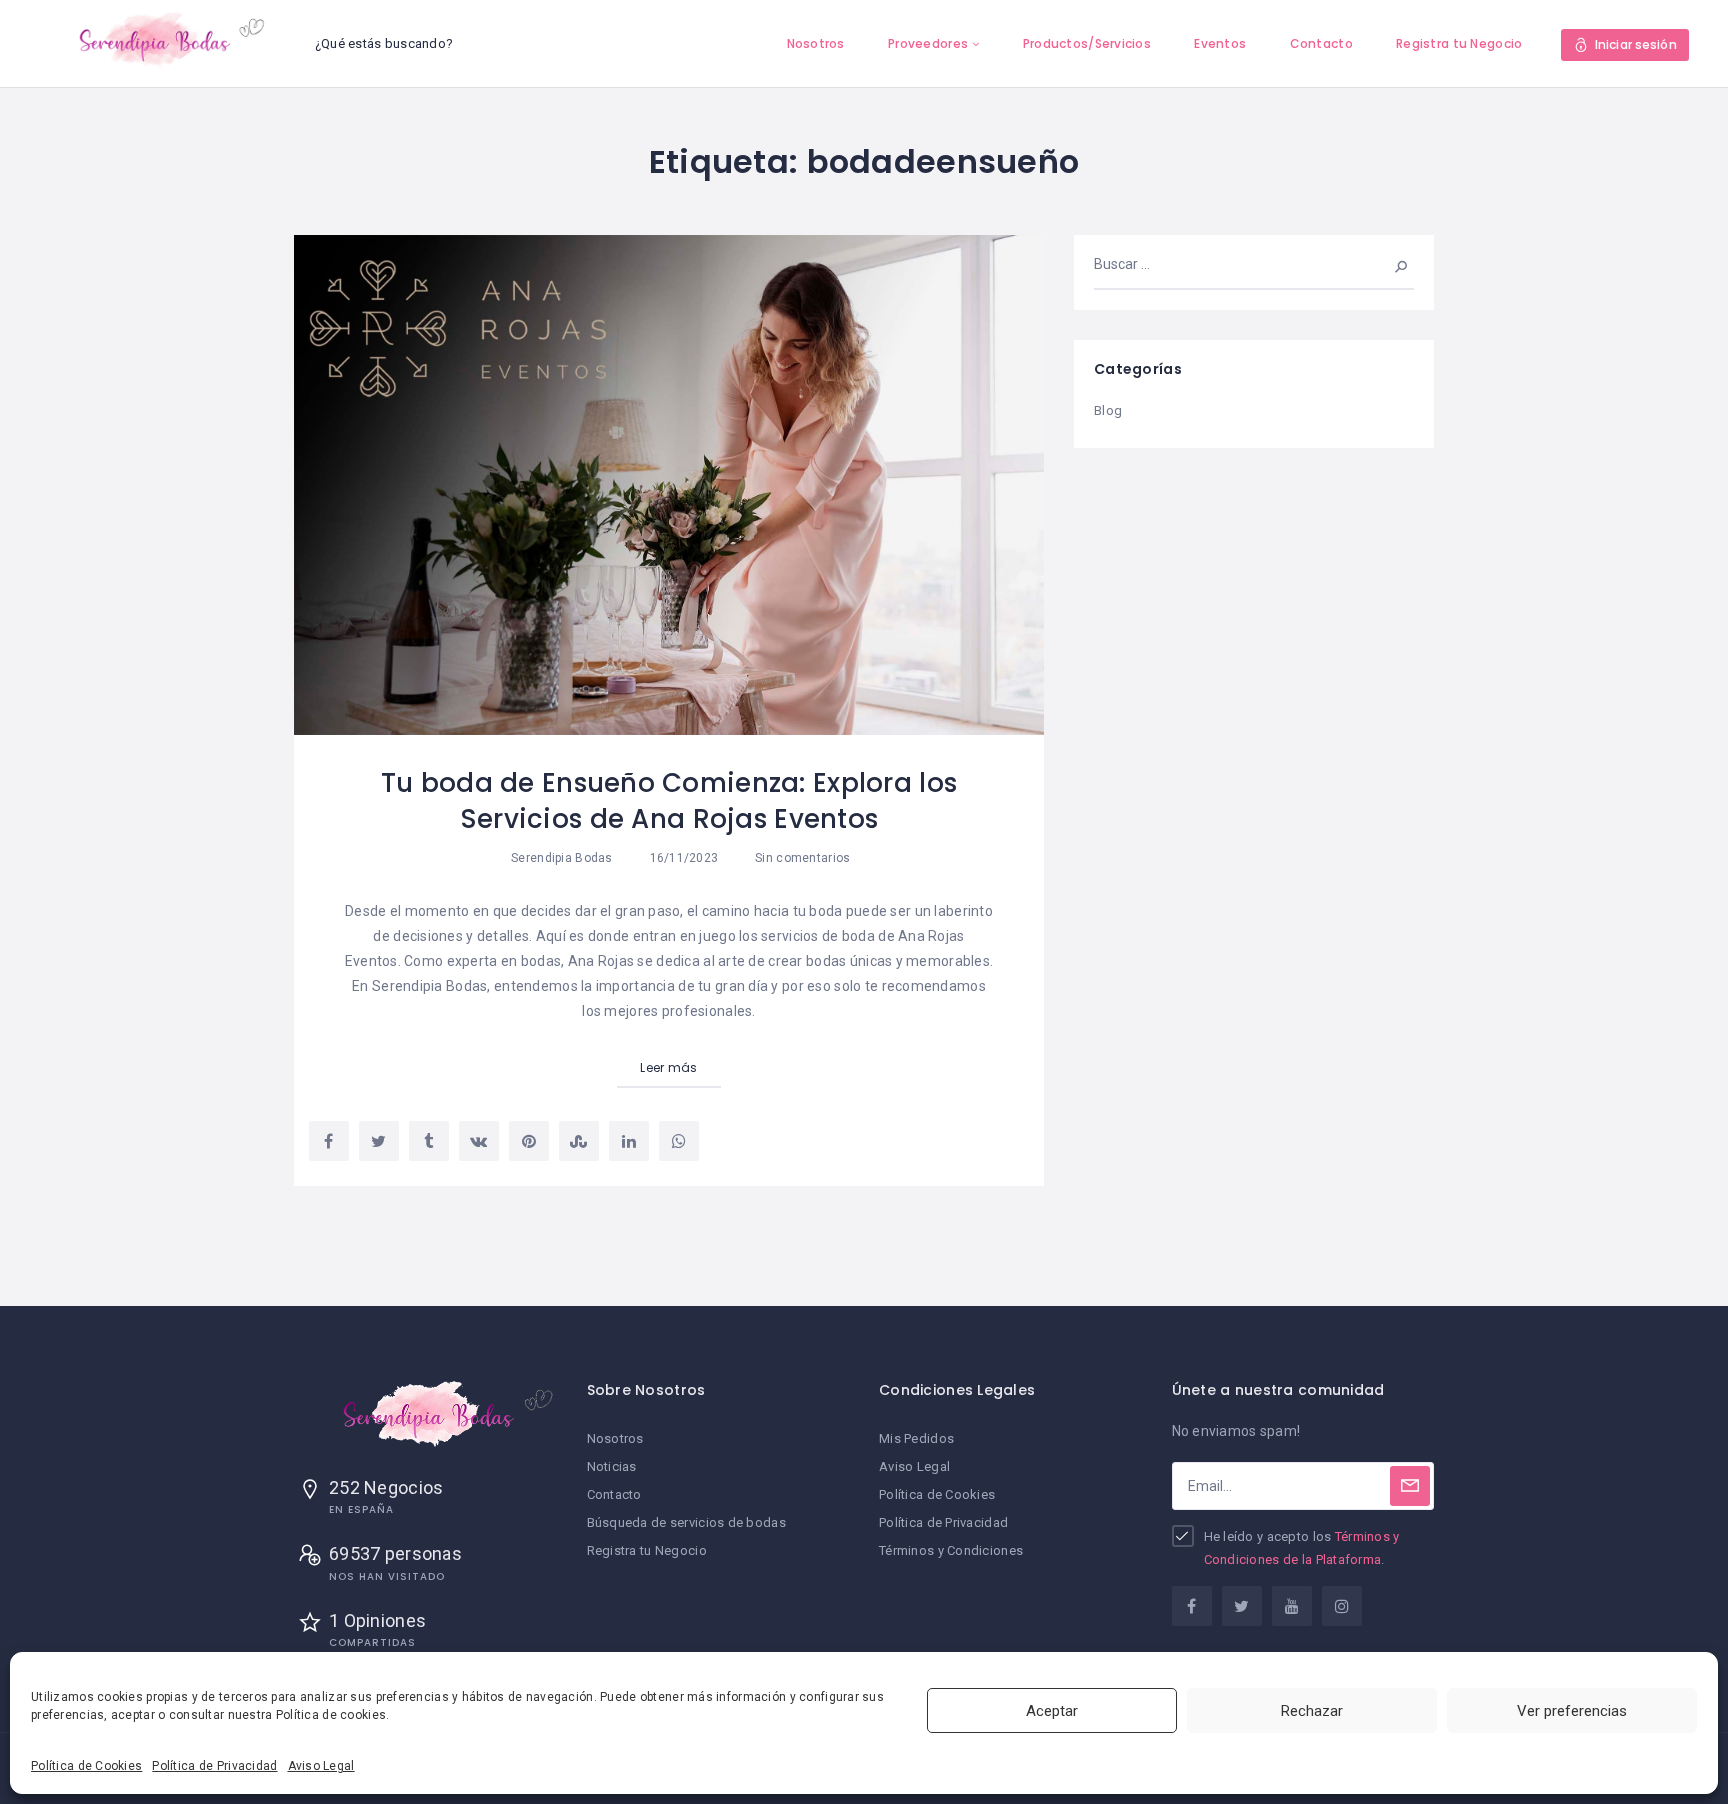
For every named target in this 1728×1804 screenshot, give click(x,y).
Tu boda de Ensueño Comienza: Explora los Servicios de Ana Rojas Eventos (669, 801)
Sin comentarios (801, 858)
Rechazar (1312, 1711)
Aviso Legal (321, 1766)
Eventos (1220, 43)
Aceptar (1052, 1711)
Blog (1108, 410)
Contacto (1321, 43)
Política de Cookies (86, 1766)
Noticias (612, 1466)
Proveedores (928, 43)
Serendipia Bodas (561, 858)
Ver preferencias (1572, 1711)
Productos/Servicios (1087, 43)
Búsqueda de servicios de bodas (686, 1522)
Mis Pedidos (916, 1438)
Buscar (1388, 264)
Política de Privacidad (214, 1766)
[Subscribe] (1410, 1486)
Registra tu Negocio (1459, 43)
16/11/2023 (682, 858)
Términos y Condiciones (951, 1550)
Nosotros (816, 43)
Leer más (668, 1067)
